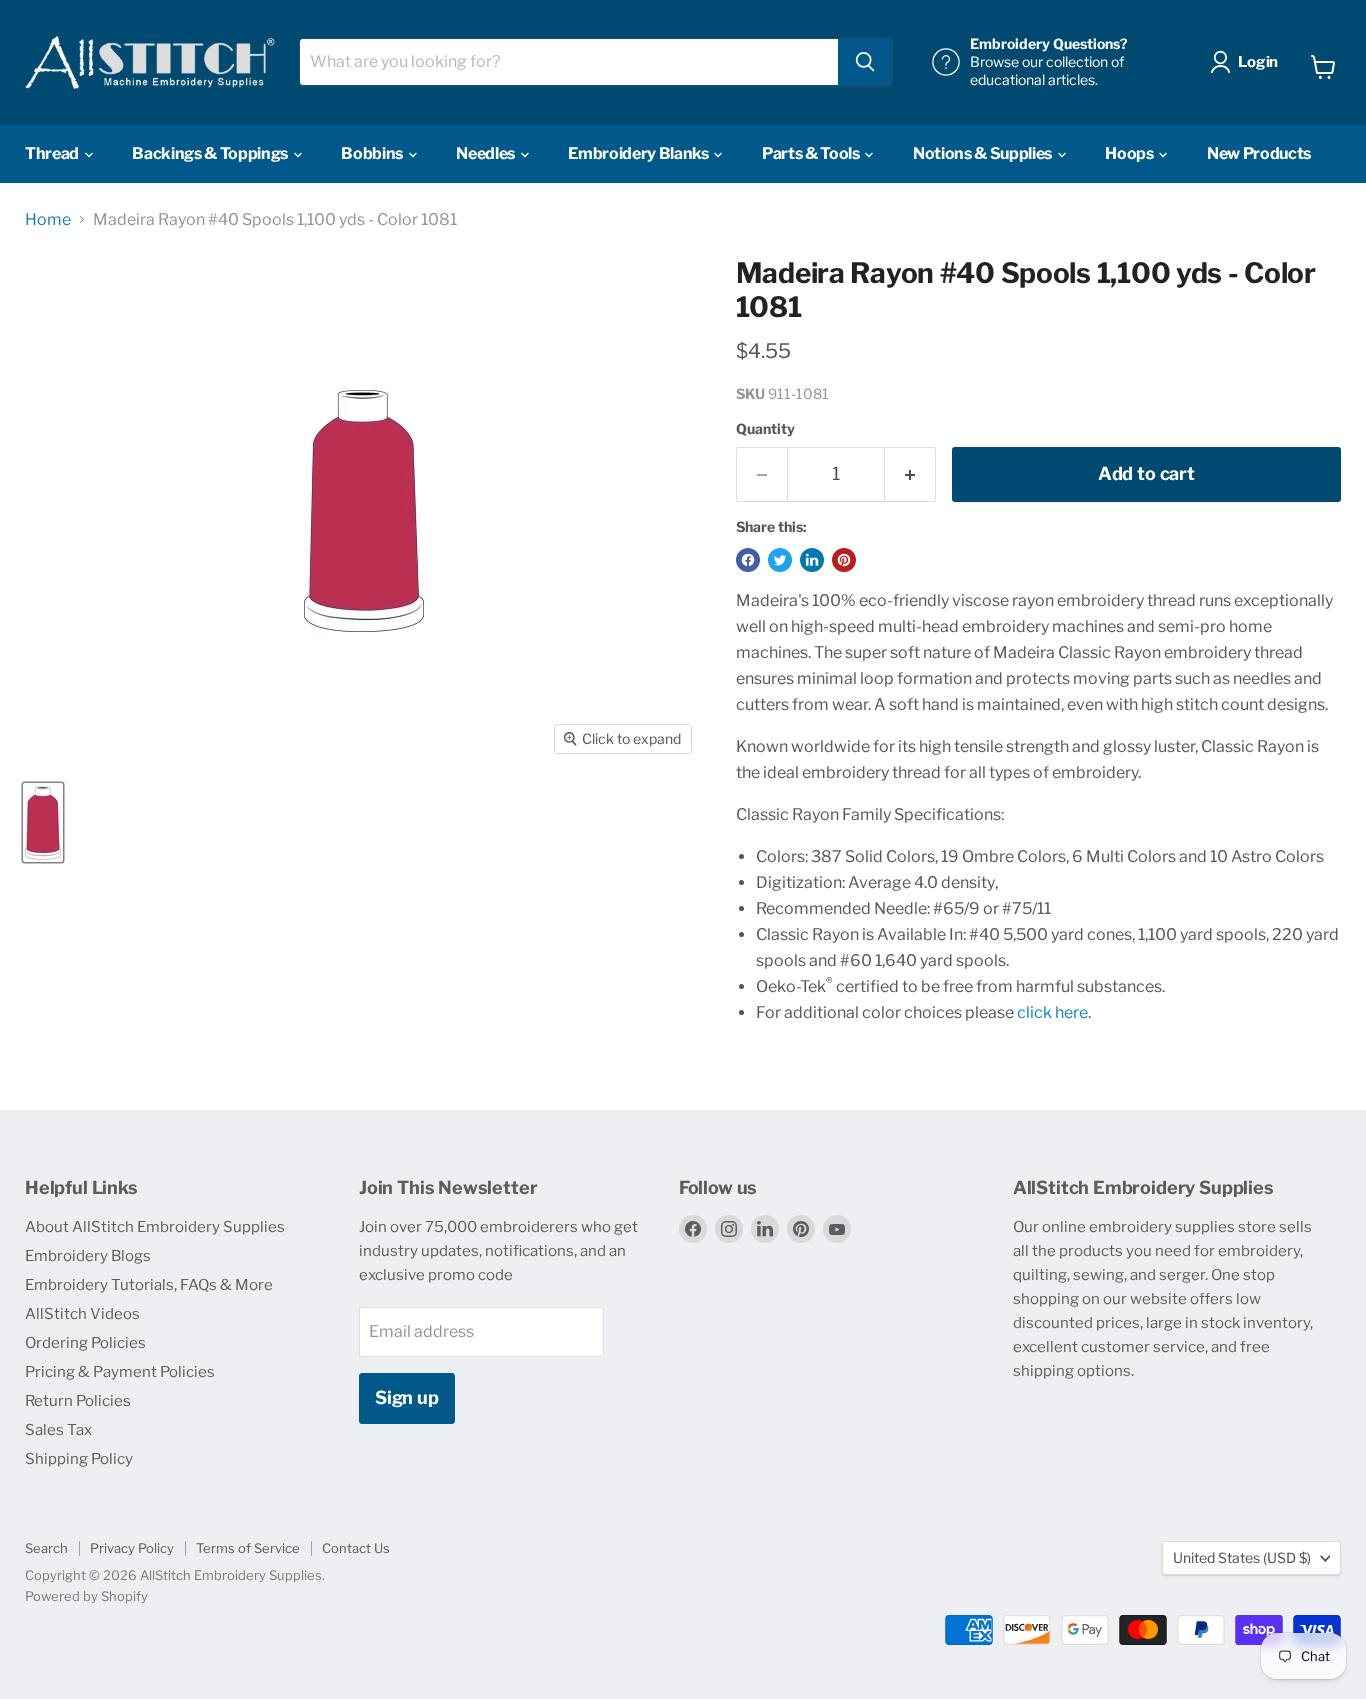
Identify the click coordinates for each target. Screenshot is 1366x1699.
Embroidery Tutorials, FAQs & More (149, 1285)
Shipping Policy (79, 1459)
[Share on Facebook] (748, 560)
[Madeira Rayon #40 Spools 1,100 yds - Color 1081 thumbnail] (43, 822)
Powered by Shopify (86, 1596)
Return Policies (78, 1401)
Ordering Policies (85, 1343)
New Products (1259, 153)
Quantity (765, 429)
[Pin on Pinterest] (844, 560)
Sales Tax (58, 1430)
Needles (486, 153)
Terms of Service (248, 1548)
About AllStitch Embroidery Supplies (155, 1227)
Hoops (1130, 153)
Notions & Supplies (984, 153)
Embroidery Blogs (88, 1256)
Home (48, 220)
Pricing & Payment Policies (120, 1372)
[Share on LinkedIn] (812, 560)
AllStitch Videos (82, 1314)
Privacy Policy (132, 1548)
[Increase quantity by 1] (910, 474)
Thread (53, 153)
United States (1242, 1557)
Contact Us (356, 1548)
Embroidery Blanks (639, 153)
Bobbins (373, 153)
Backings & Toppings (211, 153)
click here (1052, 1012)
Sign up (407, 1397)
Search (46, 1548)
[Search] (865, 62)
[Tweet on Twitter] (780, 560)
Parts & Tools (812, 153)
